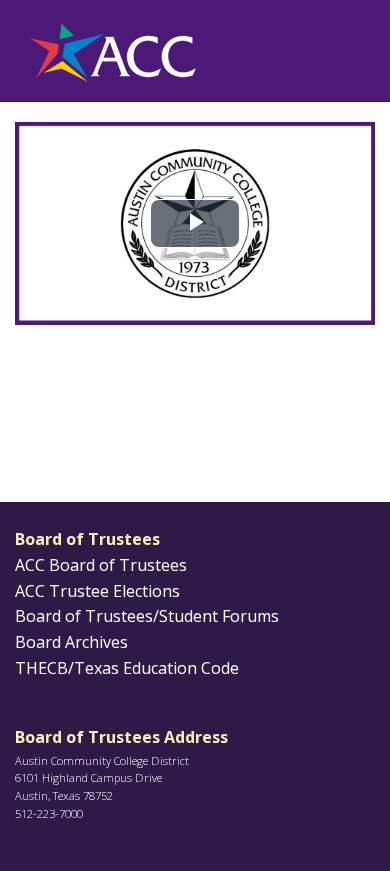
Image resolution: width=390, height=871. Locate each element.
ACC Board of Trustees (101, 565)
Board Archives (71, 642)
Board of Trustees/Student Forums (147, 616)
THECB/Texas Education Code (127, 668)
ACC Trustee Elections (97, 591)
